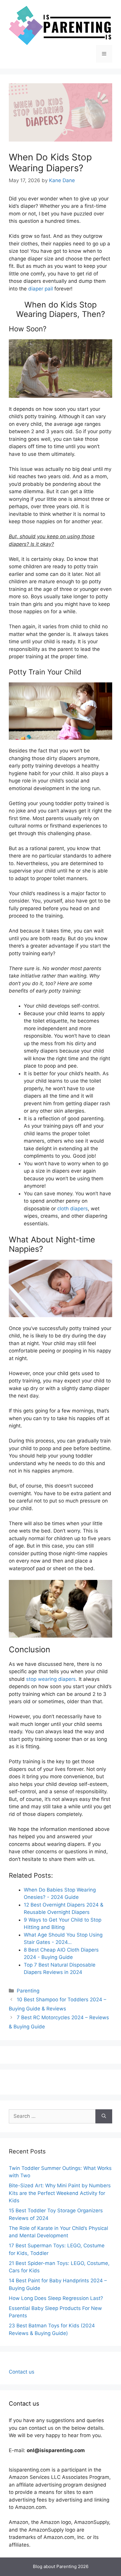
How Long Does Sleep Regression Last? (56, 2298)
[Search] (104, 2116)
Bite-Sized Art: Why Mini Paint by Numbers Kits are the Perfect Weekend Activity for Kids (60, 2193)
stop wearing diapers (51, 1679)
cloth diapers (73, 1209)
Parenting (28, 1991)
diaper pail (41, 289)
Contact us (22, 2372)
